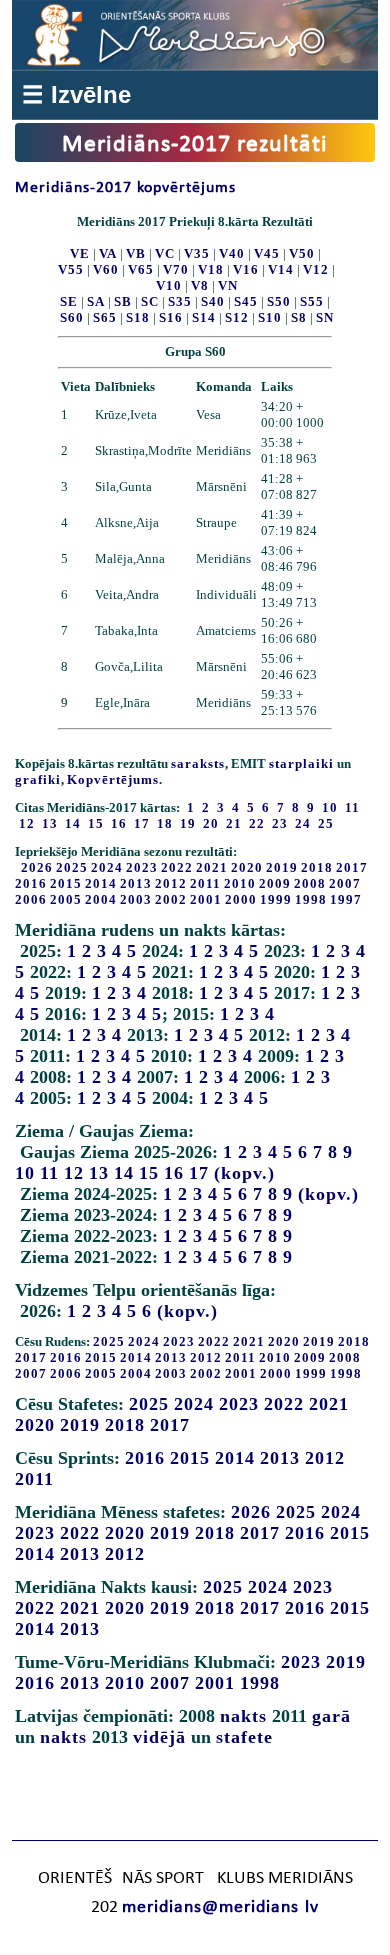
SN (325, 317)
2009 (275, 883)
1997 (346, 899)
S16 (171, 317)
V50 (302, 253)
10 (25, 1173)
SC (150, 301)
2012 (171, 883)
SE (69, 301)
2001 (206, 899)
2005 (66, 899)
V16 (246, 269)
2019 (282, 867)
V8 (200, 285)
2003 (136, 899)
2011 (205, 883)
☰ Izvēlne (76, 94)
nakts (243, 1716)
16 (174, 1173)
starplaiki (301, 763)
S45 (246, 301)
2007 (345, 883)
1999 (276, 899)
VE (80, 253)
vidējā (159, 1737)
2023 (142, 867)
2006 (31, 899)
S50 (279, 301)
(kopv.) (244, 1173)
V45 (267, 253)
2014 (101, 883)
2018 (317, 867)
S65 (105, 317)
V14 (281, 269)
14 (124, 1173)
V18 (211, 269)
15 (149, 1173)
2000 (241, 899)
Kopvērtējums (113, 779)
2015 (66, 883)
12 (74, 1173)
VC (165, 253)
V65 (141, 269)
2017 (352, 867)
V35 (197, 253)
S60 (72, 317)
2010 (240, 883)
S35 (180, 301)
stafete (244, 1737)
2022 (177, 867)
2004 (101, 899)
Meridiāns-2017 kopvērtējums (125, 188)
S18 (138, 317)
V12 (316, 269)
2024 (107, 867)
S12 (237, 317)
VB (136, 253)
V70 (176, 269)
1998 (311, 899)
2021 (212, 867)
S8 (299, 317)
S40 (213, 301)
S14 (204, 317)
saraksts (198, 763)
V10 (169, 285)
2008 (310, 883)
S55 (312, 301)
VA (108, 253)
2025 (72, 867)
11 (49, 1173)
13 (99, 1173)
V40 (232, 253)
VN (228, 285)
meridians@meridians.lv (220, 1907)
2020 (247, 867)
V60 (106, 269)
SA (96, 301)
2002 (171, 899)
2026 (37, 867)
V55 (71, 269)
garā (331, 1716)
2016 (31, 883)
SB (123, 301)
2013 (136, 883)
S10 (270, 317)
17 (199, 1173)
